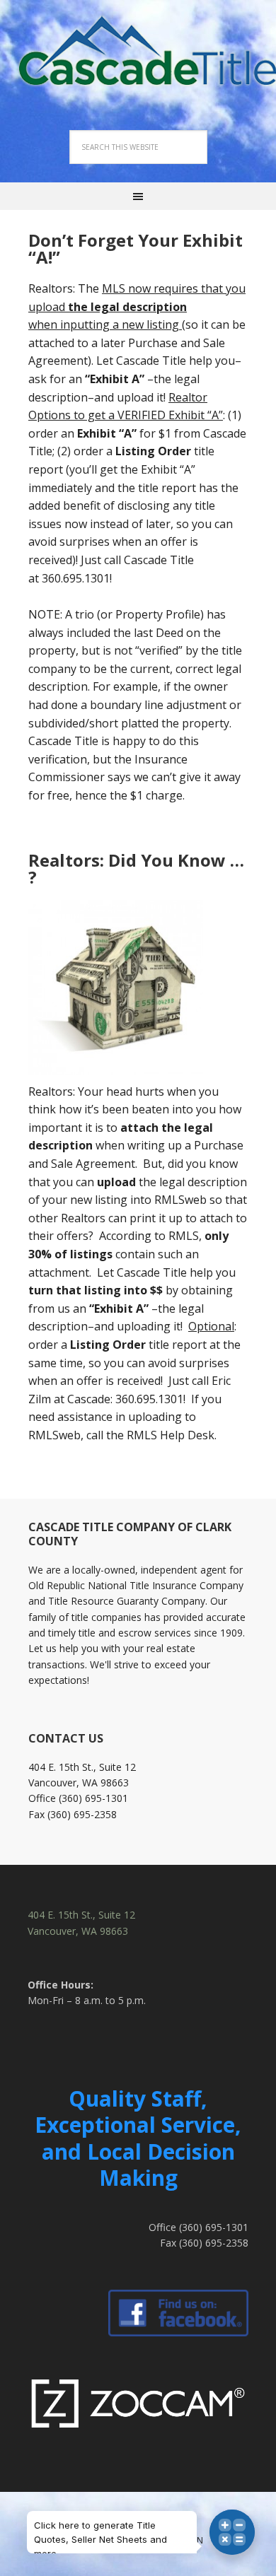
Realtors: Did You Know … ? (136, 868)
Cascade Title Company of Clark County (138, 49)
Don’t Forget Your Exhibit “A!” (136, 248)
